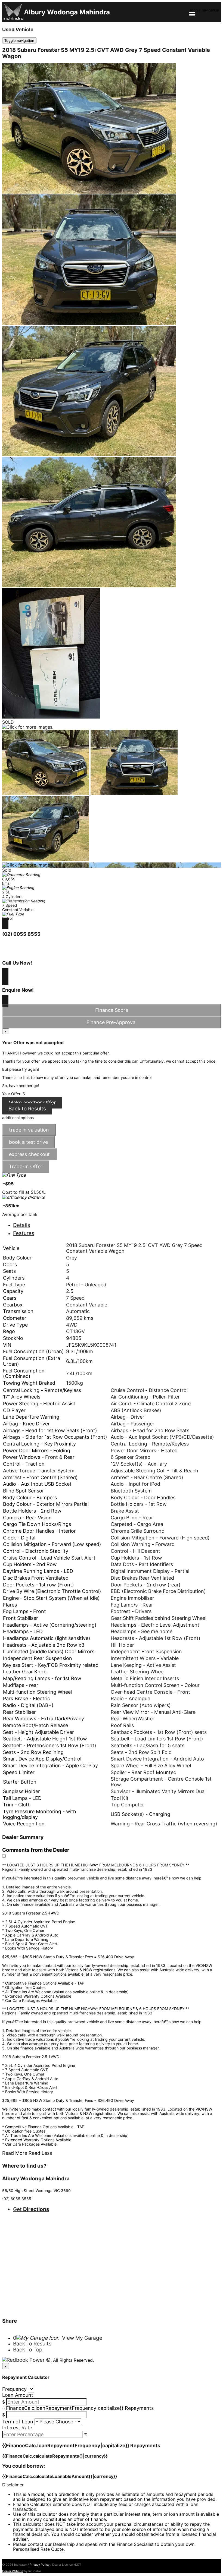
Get (31, 2209)
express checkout (29, 1154)
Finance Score (112, 1010)
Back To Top (28, 2350)
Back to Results (27, 1109)
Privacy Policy (40, 2565)
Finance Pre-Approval (112, 1022)
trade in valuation (29, 1130)
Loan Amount (18, 2395)
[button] (112, 2485)
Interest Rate (17, 2428)
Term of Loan (18, 2422)
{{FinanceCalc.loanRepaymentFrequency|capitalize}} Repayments (78, 2408)
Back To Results (32, 2344)
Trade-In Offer (26, 1166)
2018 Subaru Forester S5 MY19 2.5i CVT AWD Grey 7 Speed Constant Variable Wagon (106, 53)
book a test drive (28, 1142)
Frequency (14, 2389)
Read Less (40, 2153)
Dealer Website (13, 2571)
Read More (15, 2153)
